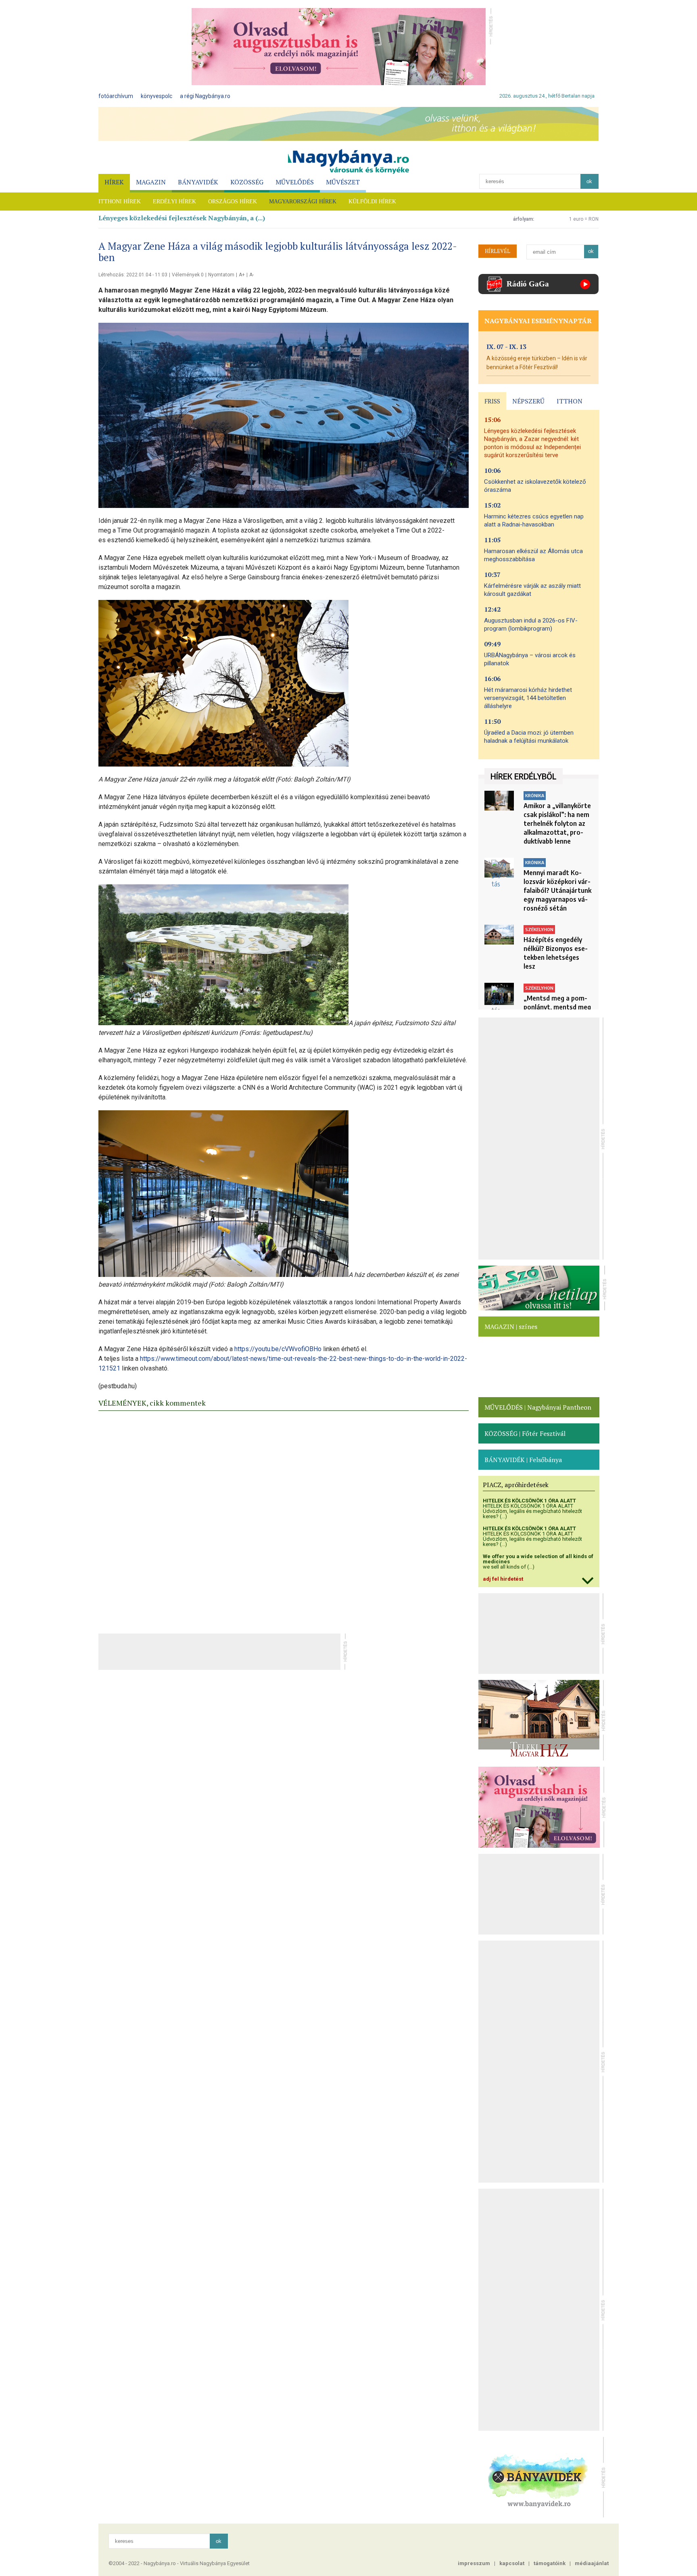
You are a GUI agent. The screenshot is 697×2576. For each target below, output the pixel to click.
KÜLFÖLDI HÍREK (372, 202)
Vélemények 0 (188, 275)
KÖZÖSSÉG (247, 182)
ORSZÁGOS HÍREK (233, 202)
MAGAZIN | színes (511, 1327)
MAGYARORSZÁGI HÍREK (303, 202)
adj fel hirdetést (503, 1579)
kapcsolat (512, 2563)
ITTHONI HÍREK (120, 202)
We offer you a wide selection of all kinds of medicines (538, 1559)
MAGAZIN (151, 182)
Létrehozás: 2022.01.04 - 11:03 (133, 275)
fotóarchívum (116, 96)
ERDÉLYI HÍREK (174, 202)
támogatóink (550, 2563)
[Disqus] (284, 1520)
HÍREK (114, 182)
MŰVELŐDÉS (295, 182)
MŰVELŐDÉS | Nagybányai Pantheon (538, 1407)
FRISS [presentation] (492, 401)
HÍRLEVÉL (498, 251)
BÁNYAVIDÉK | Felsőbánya (523, 1460)
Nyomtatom (221, 275)
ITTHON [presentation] (570, 401)
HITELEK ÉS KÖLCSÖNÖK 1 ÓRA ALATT (529, 1501)
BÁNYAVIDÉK (198, 182)
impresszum (474, 2563)
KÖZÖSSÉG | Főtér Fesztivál (525, 1433)
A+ (242, 275)
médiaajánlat (592, 2563)
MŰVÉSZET (343, 182)
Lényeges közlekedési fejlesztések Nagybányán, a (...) (182, 218)
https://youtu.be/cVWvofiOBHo (278, 1349)
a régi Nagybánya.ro (205, 96)
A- (251, 275)
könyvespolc (157, 96)
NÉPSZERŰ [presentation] (528, 401)
